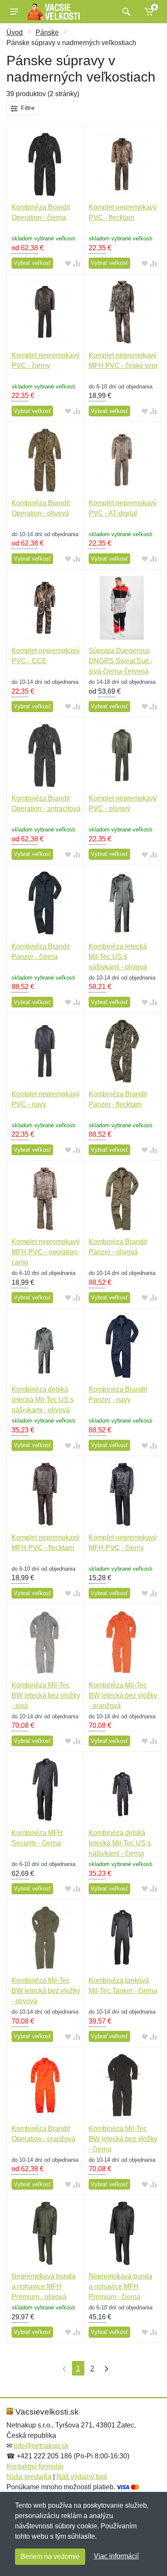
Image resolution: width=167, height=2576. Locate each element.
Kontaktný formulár (35, 2466)
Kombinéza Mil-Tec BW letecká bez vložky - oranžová (123, 1695)
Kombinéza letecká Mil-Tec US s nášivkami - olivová (118, 957)
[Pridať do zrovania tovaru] (77, 263)
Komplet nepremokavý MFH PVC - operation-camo (46, 1252)
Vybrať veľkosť (32, 263)
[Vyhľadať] (125, 12)
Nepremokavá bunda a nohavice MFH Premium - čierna (121, 2286)
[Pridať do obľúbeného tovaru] (68, 263)
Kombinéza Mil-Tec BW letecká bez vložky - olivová (46, 1991)
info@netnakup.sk (41, 2446)
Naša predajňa (29, 2477)
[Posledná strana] (104, 2368)
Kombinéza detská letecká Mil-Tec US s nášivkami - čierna (120, 1843)
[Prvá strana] (63, 2368)
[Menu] (14, 12)
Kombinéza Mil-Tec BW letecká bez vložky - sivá (46, 1695)
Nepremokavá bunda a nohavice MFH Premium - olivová (43, 2286)
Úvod (15, 32)
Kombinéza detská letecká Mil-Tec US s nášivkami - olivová (43, 1400)
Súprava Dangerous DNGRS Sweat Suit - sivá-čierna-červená (121, 661)
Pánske (47, 32)
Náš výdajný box (82, 2477)
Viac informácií (116, 2556)
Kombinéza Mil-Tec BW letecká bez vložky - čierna (123, 2139)
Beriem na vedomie (50, 2556)
